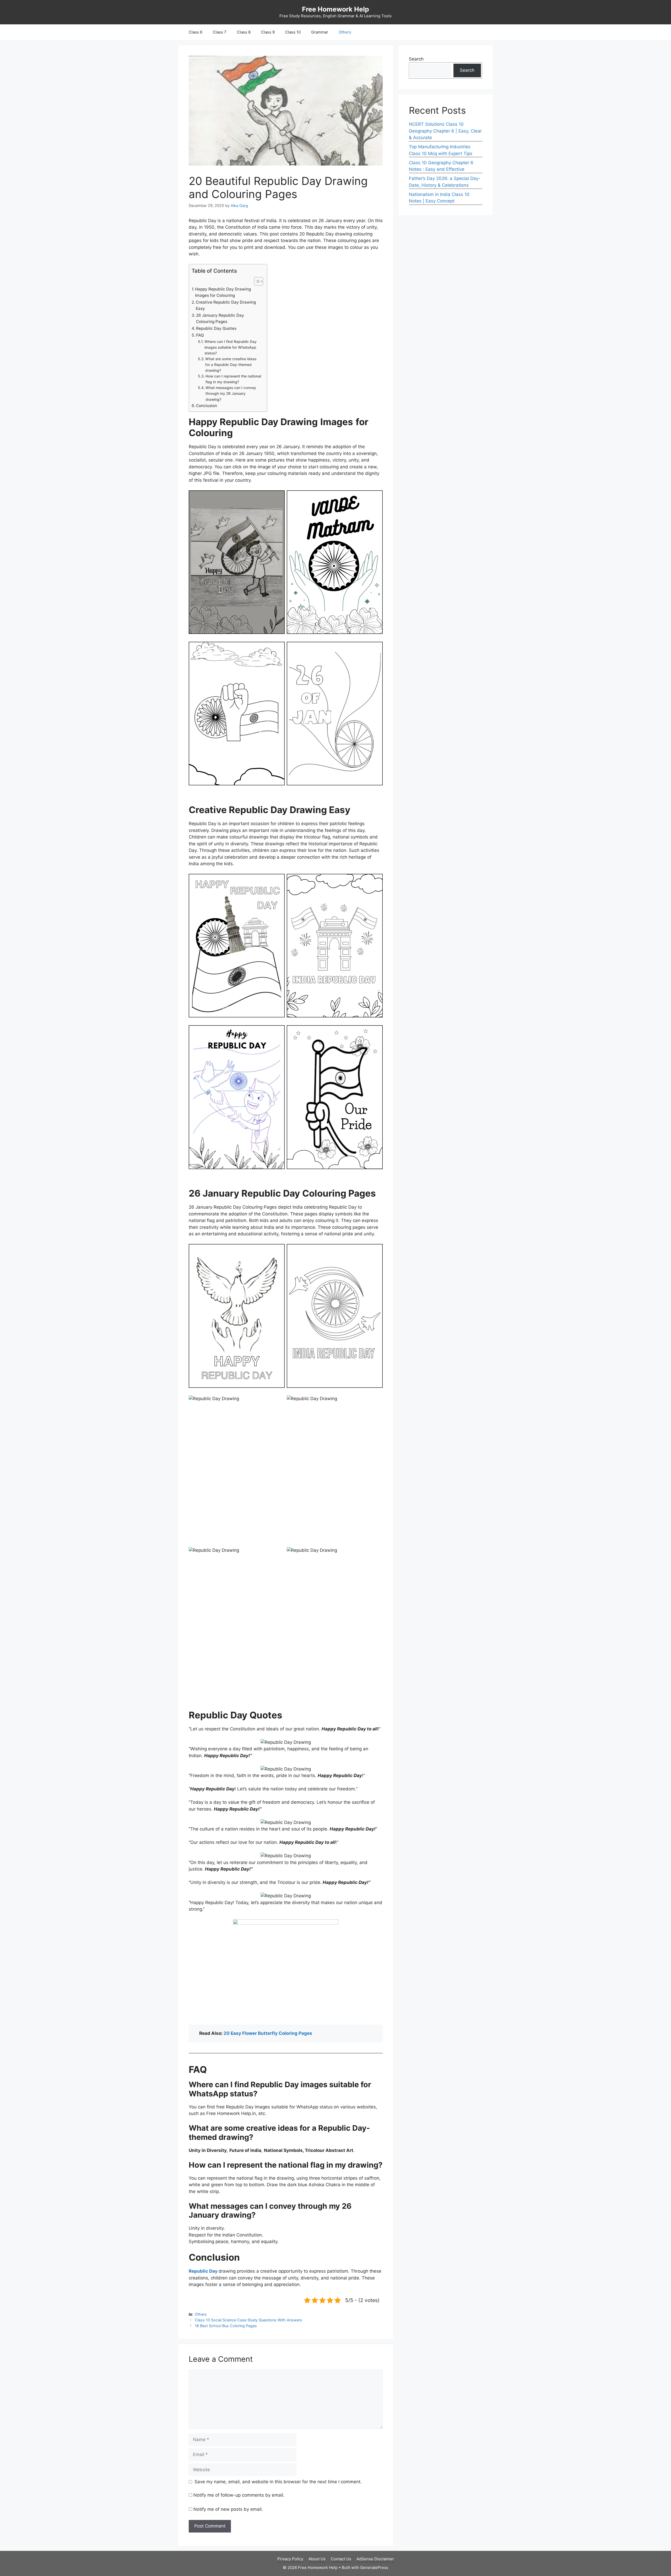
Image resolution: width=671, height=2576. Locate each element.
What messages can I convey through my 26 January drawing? (231, 393)
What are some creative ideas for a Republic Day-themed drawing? (231, 365)
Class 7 (220, 32)
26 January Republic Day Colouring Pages (220, 319)
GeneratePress (374, 2567)
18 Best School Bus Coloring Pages (226, 2326)
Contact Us (341, 2559)
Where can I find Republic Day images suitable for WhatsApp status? (231, 347)
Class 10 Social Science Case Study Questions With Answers (248, 2320)
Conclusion (206, 406)
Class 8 (244, 32)
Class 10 (293, 32)
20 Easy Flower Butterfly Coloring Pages (268, 2033)
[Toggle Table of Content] (256, 281)
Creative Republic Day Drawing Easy (226, 305)
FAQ (200, 335)
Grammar (320, 32)
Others (345, 32)
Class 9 (268, 32)
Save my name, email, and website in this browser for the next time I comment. (278, 2482)
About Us (317, 2559)
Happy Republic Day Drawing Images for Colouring (223, 292)
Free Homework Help (335, 9)
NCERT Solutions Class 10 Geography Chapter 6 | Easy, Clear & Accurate (445, 131)
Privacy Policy (290, 2559)
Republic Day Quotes (216, 328)
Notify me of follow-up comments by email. (239, 2495)
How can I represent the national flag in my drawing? (233, 379)
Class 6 (196, 32)
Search (416, 59)
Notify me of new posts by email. (228, 2509)
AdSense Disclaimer (375, 2559)
